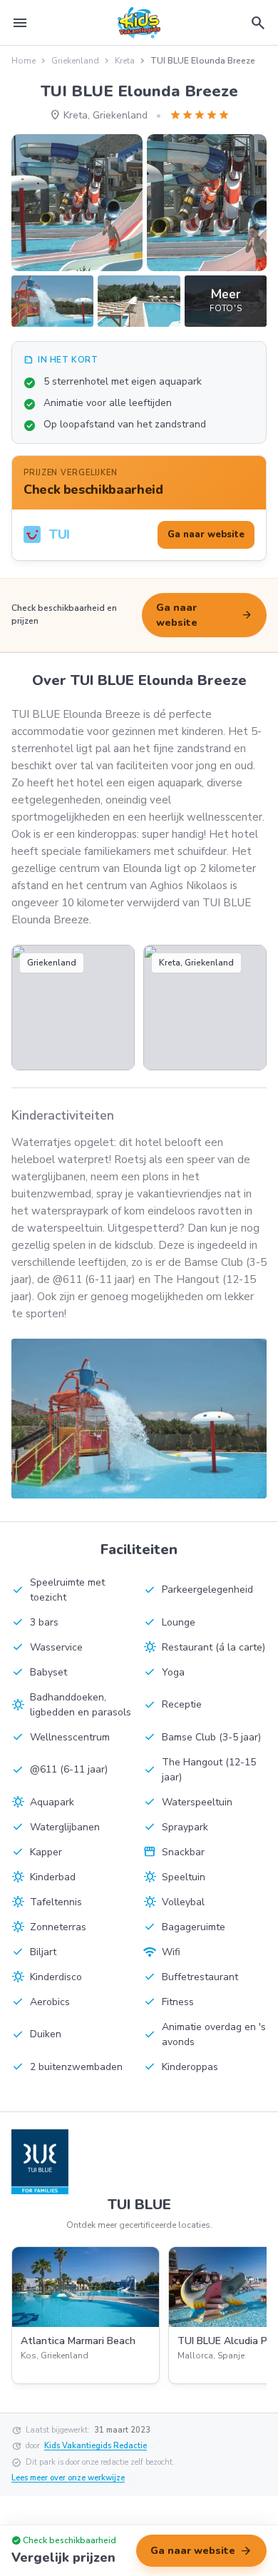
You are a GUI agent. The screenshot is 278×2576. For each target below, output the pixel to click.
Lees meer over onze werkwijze (68, 2478)
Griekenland (75, 61)
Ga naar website (204, 615)
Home (24, 61)
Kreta (125, 61)
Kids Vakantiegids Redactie (96, 2446)
